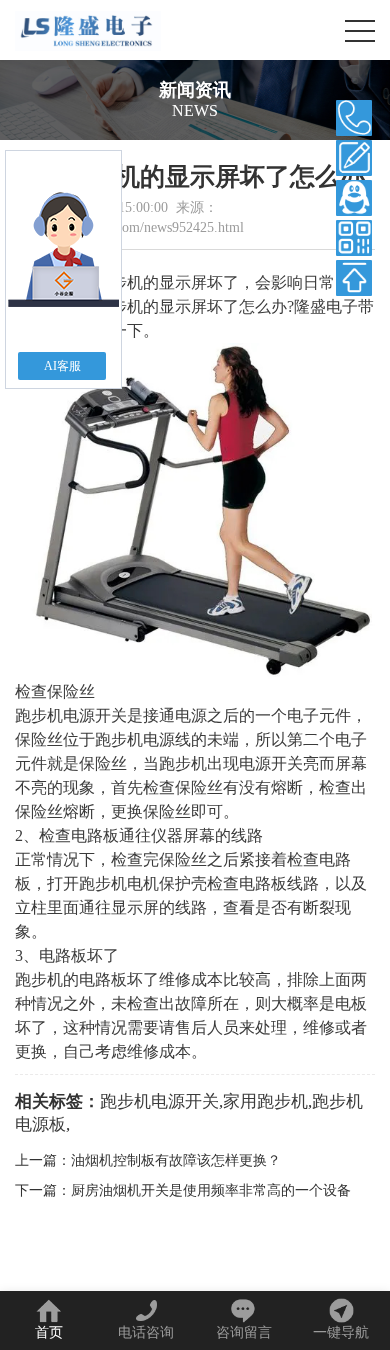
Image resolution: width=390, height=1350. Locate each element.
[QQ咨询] (354, 198)
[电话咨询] (354, 118)
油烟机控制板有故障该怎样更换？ (176, 1160)
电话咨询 (146, 1332)
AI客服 (62, 366)
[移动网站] (354, 238)
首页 (49, 1332)
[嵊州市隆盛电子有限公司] (88, 30)
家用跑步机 (265, 1101)
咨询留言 (244, 1332)
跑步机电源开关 (159, 1101)
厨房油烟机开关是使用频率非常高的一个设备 (211, 1190)
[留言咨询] (354, 158)
